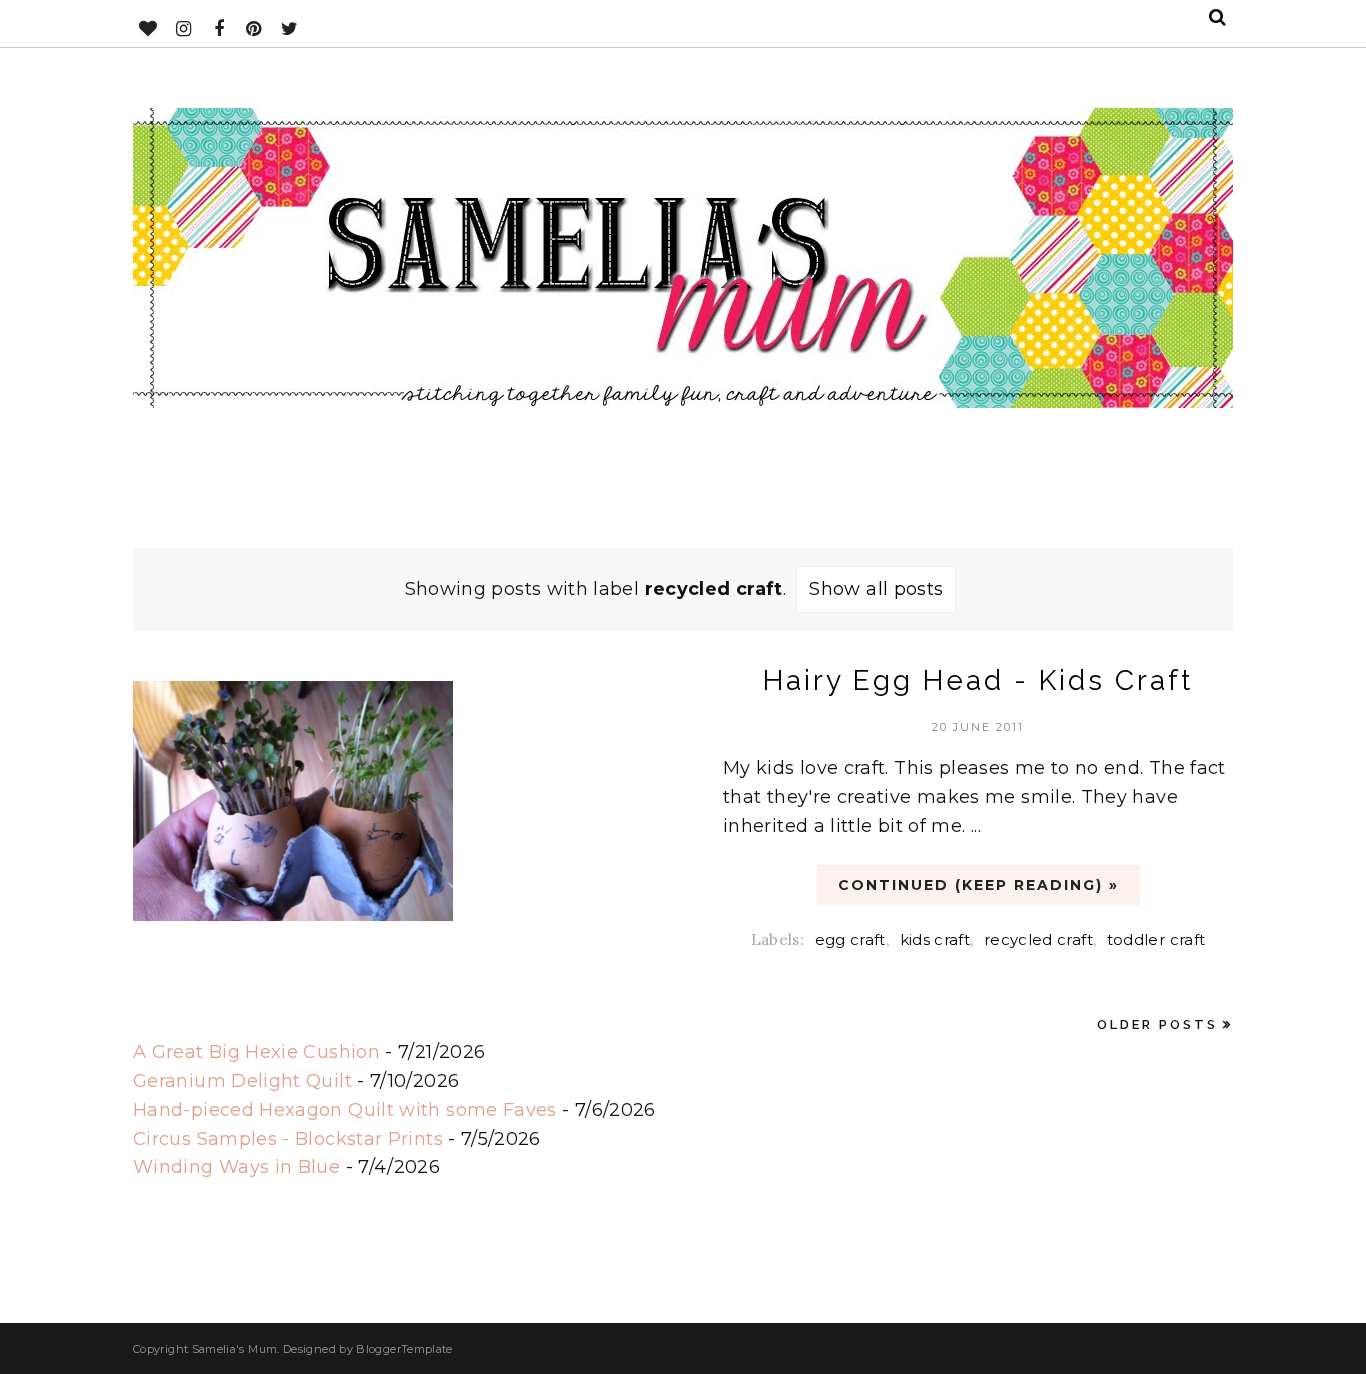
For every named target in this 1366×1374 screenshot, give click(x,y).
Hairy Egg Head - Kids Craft (978, 680)
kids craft (935, 939)
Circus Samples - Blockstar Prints (288, 1139)
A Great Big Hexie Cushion (256, 1052)
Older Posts (1157, 1024)
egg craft (850, 939)
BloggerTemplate (404, 1349)
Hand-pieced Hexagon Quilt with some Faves (345, 1110)
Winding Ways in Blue (236, 1167)
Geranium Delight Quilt (242, 1081)
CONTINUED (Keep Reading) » (978, 885)
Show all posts (876, 589)
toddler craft (1156, 939)
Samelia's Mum (235, 1349)
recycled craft (1038, 939)
